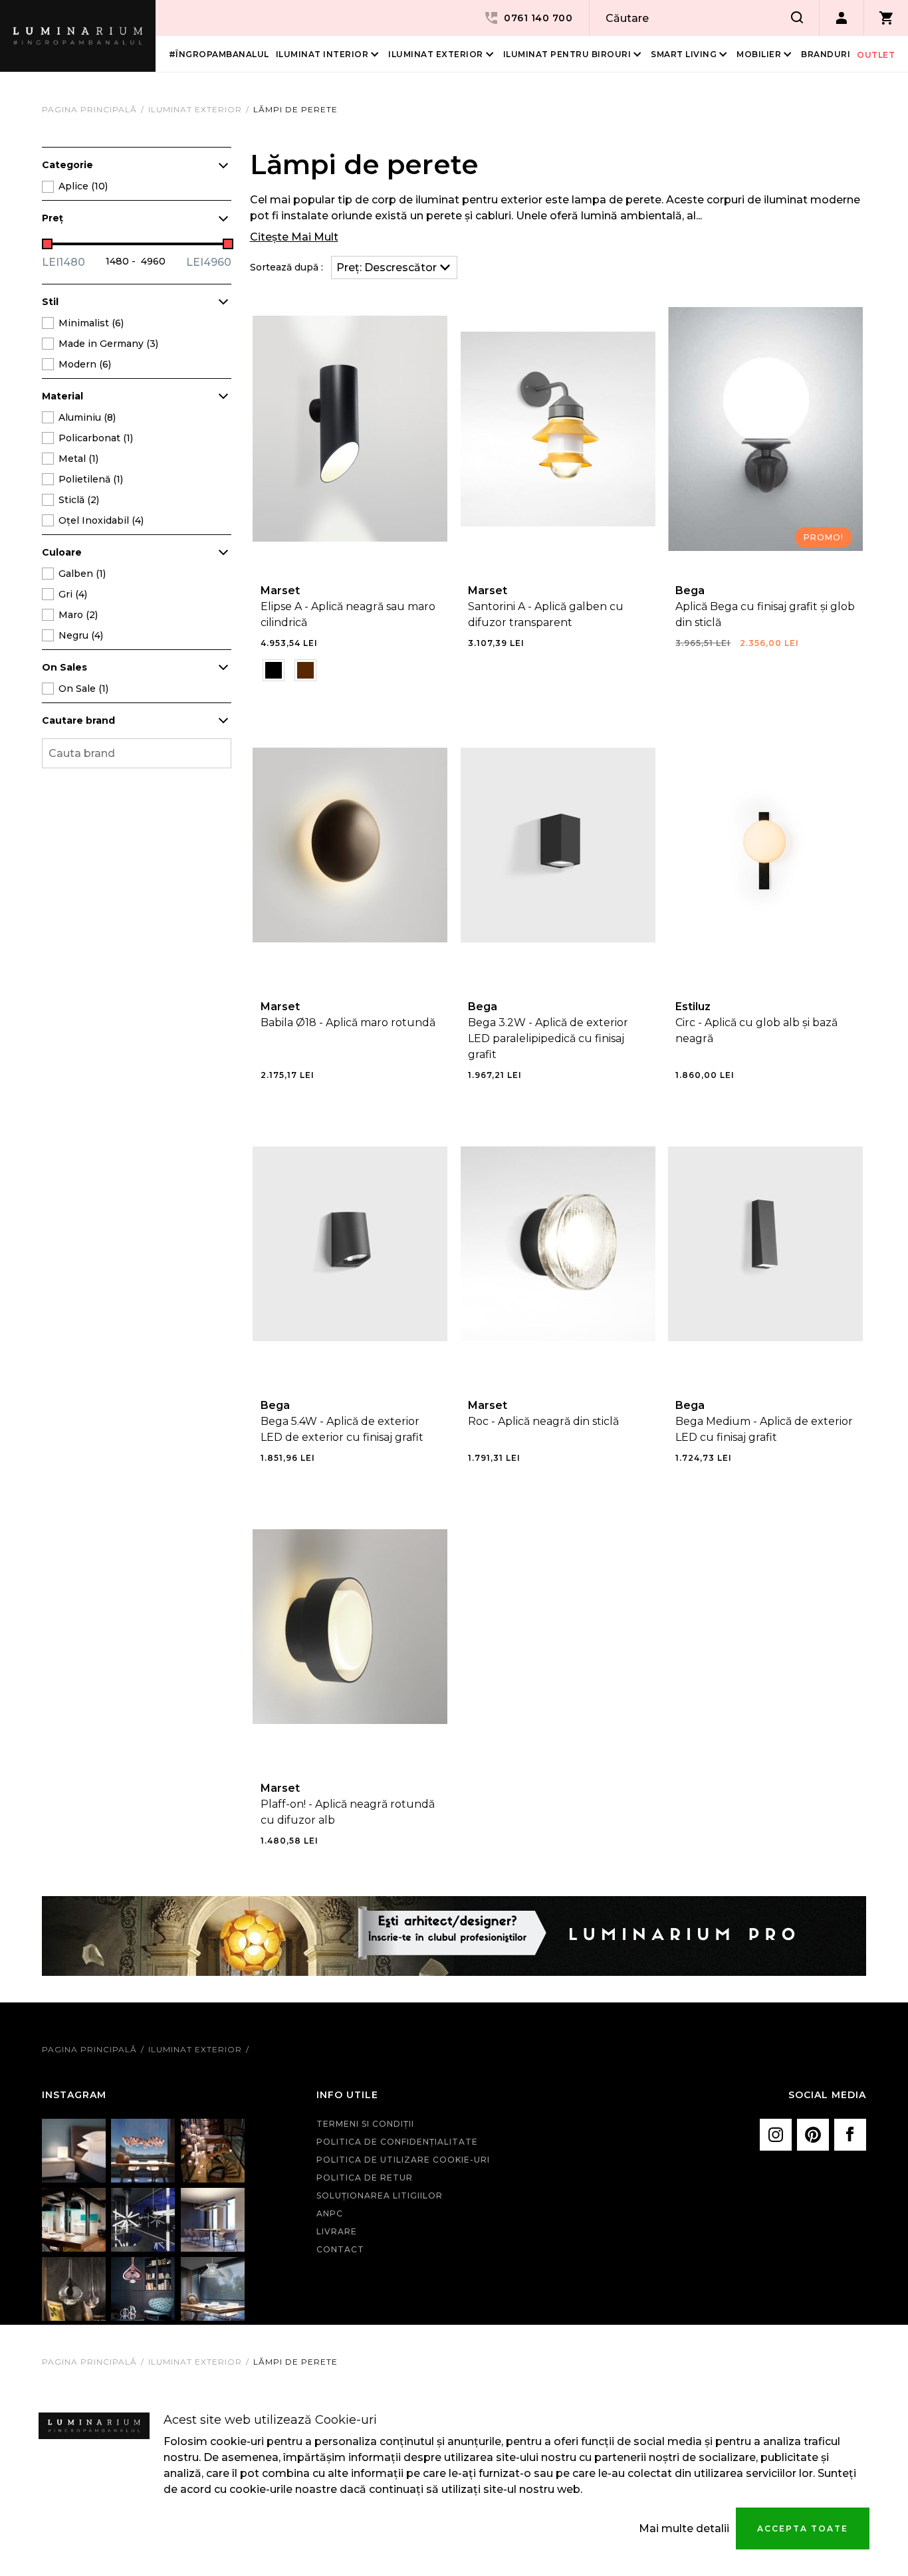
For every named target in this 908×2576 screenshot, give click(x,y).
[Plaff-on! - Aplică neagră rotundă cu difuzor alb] (350, 1627)
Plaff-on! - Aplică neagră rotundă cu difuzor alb (348, 1812)
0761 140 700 (538, 18)
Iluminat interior (322, 54)
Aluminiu (87, 417)
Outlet (876, 55)
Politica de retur (365, 2178)
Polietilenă (91, 479)
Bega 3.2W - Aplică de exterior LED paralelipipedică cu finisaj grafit (548, 1038)
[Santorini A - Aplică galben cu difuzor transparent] (558, 429)
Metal (78, 459)
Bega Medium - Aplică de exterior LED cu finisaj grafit (764, 1429)
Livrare (337, 2231)
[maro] (305, 670)
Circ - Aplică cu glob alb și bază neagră (756, 1030)
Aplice (83, 186)
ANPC (330, 2213)
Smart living (684, 54)
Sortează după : (286, 267)
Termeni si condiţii (365, 2124)
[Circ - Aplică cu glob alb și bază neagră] (765, 845)
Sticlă (79, 500)
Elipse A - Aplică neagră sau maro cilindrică (348, 614)
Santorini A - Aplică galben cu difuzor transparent (546, 614)
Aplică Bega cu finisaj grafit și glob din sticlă (765, 614)
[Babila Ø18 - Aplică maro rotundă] (350, 845)
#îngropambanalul (219, 54)
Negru (81, 635)
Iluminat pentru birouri (567, 54)
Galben (82, 574)
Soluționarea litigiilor (380, 2196)
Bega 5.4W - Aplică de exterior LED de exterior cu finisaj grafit (342, 1429)
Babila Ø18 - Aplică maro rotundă (348, 1022)
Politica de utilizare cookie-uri (403, 2160)
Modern (85, 364)
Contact (340, 2249)
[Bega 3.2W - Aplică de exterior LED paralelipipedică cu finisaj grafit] (558, 845)
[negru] (274, 670)
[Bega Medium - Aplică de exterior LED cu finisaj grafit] (765, 1244)
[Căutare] (797, 18)
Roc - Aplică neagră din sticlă (543, 1421)
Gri (73, 594)
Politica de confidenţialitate (397, 2142)
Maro (78, 615)
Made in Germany (108, 344)
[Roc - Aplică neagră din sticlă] (558, 1244)
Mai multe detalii (684, 2528)
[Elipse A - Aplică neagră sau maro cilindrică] (350, 429)
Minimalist (91, 323)
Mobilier (759, 54)
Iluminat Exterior (436, 54)
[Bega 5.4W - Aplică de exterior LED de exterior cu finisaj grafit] (350, 1244)
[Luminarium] (78, 36)
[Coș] (886, 18)
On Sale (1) (83, 689)
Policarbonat (96, 438)
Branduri (826, 54)
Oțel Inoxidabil (101, 520)
